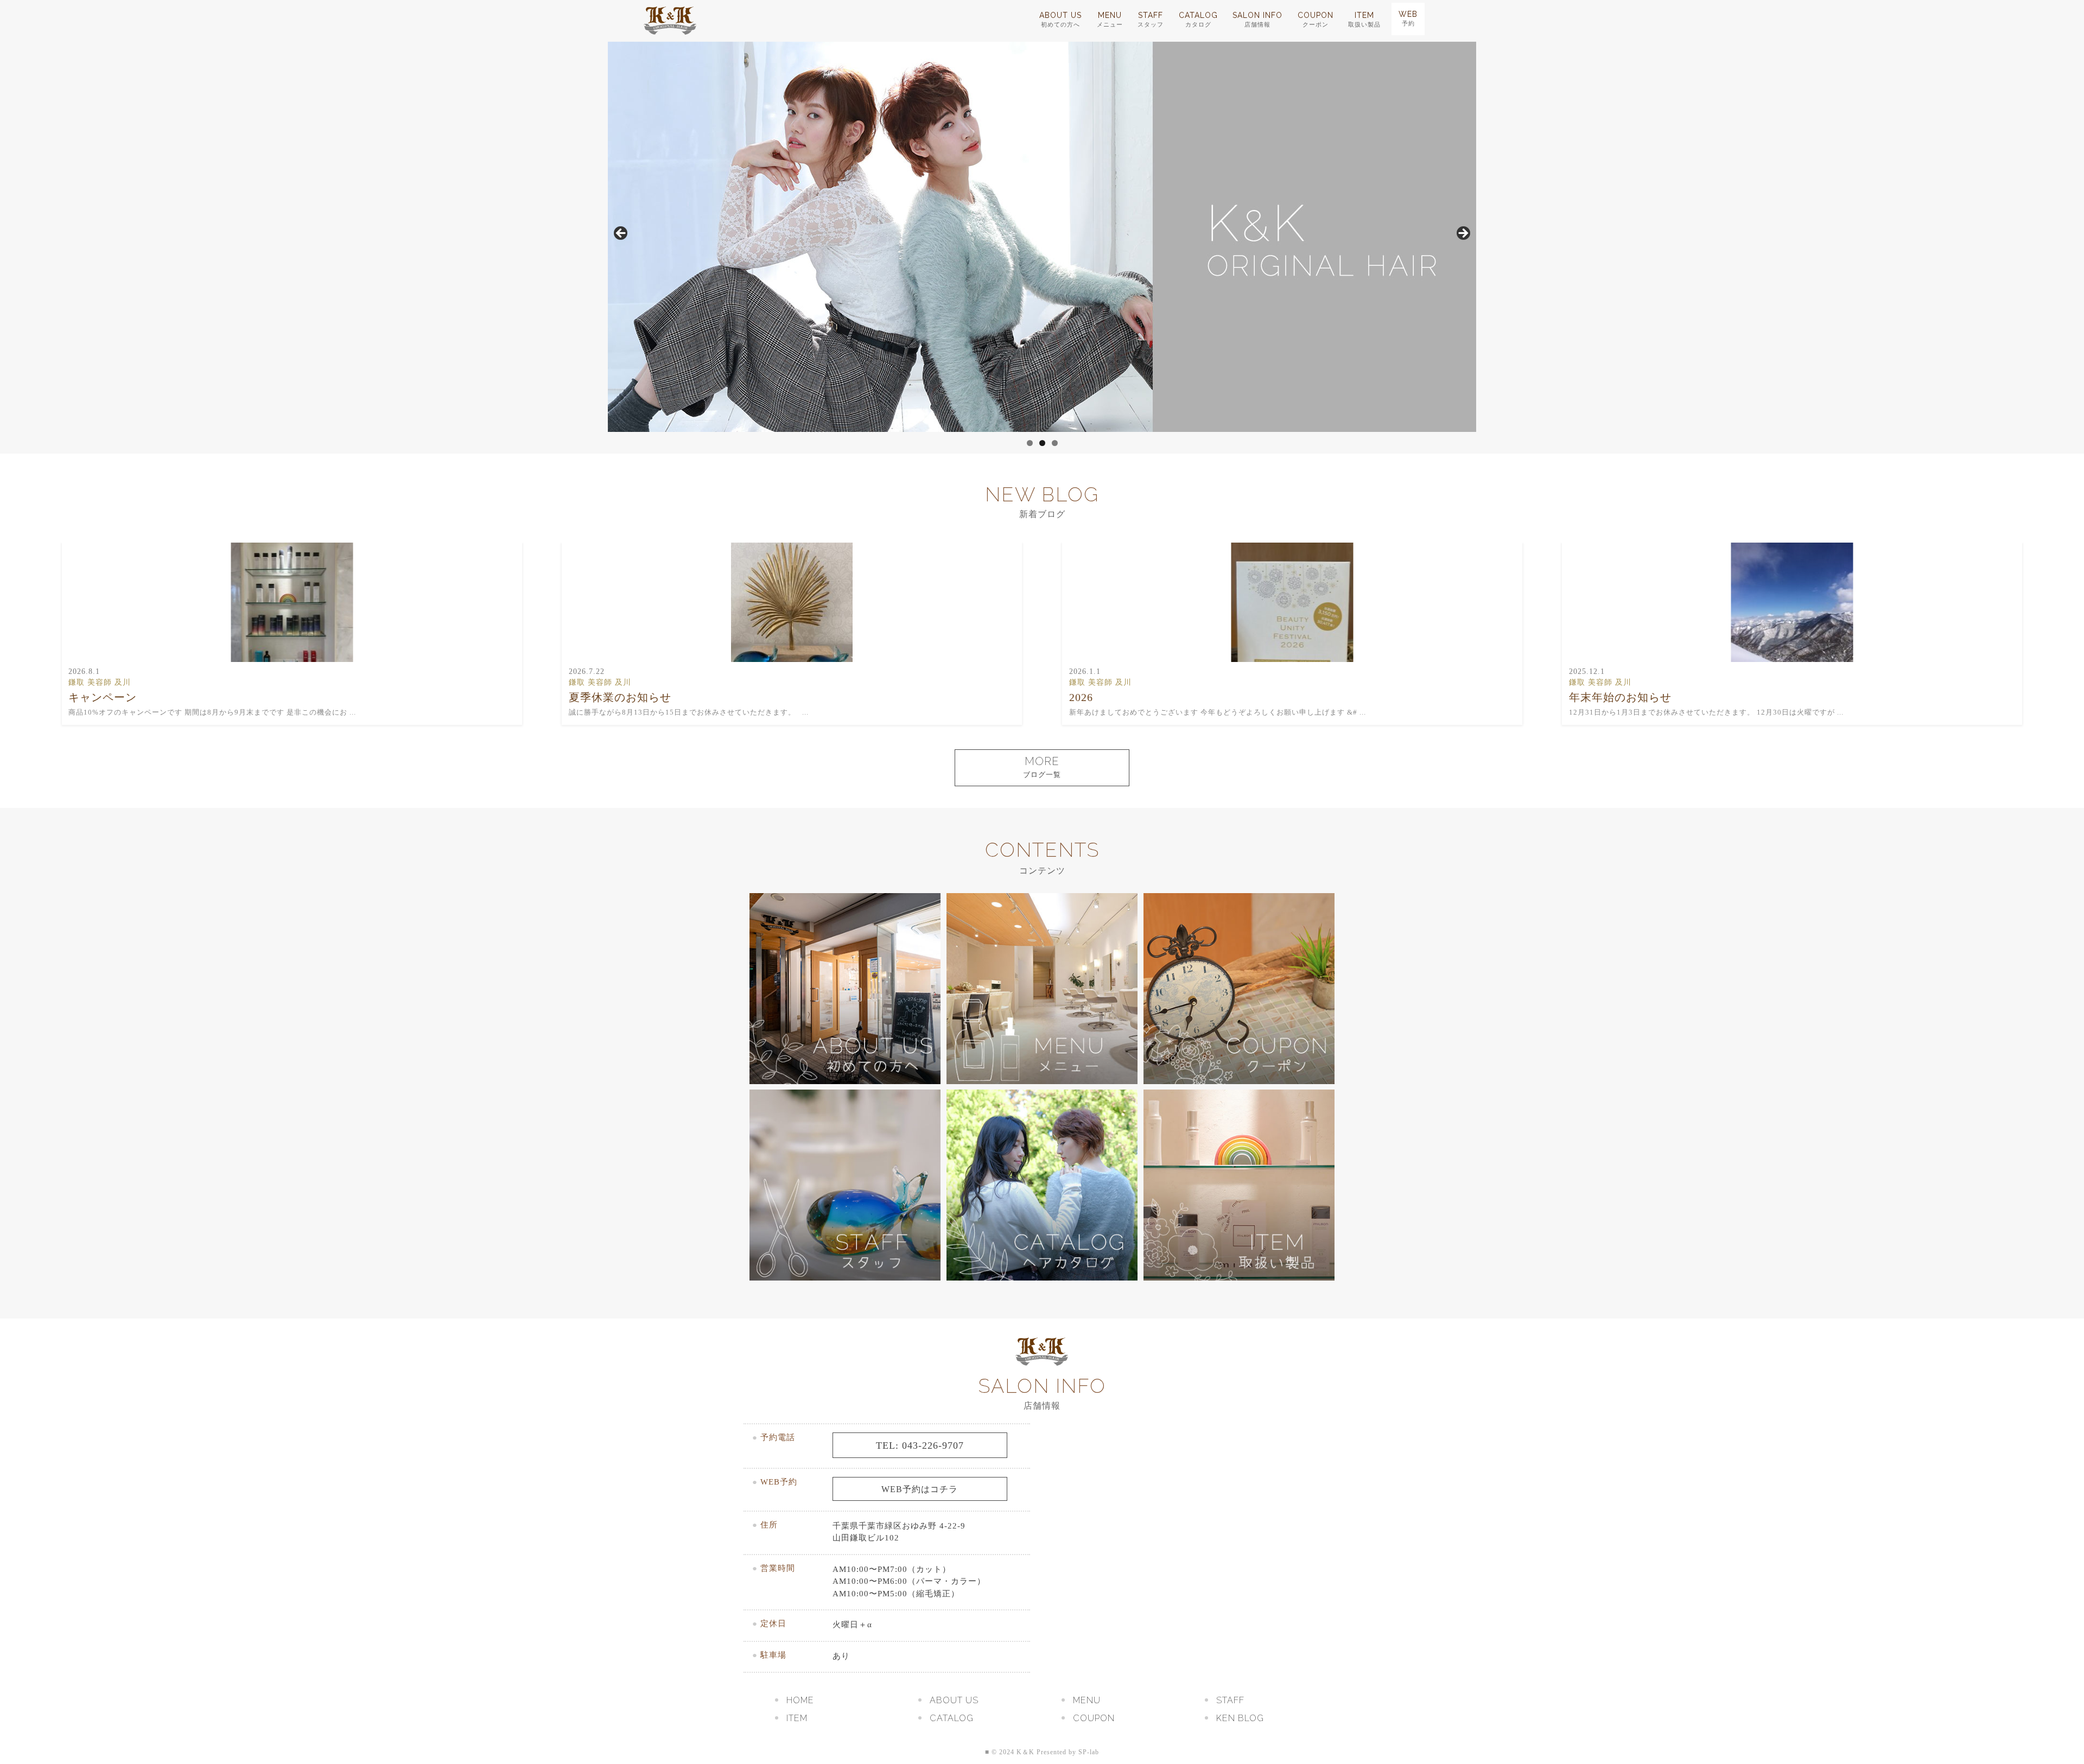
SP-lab (1089, 1752)
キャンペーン (103, 697)
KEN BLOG (1240, 1718)
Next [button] (1463, 234)
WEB (1408, 18)
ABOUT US (1060, 19)
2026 (1081, 697)
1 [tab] (1030, 443)
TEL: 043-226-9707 (920, 1445)
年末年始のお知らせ (1620, 697)
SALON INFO (1257, 19)
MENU (1110, 19)
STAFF (1151, 19)
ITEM (1364, 19)
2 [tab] (1042, 443)
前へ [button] (621, 234)
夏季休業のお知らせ (620, 697)
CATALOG (1198, 19)
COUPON (1316, 19)
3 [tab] (1055, 443)
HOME (800, 1700)
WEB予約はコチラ (920, 1489)
